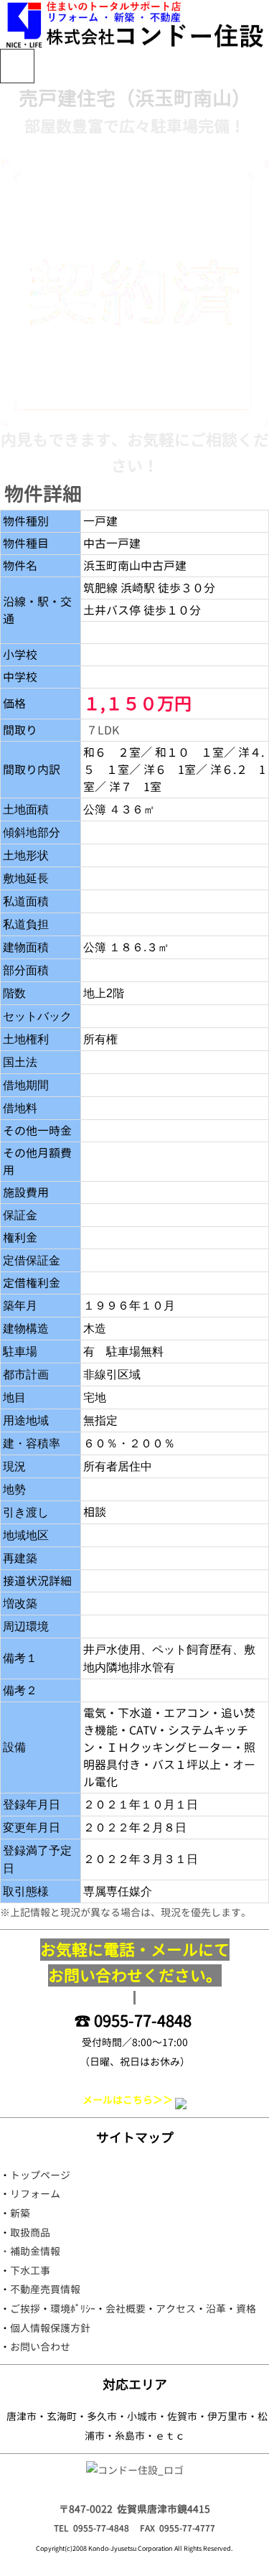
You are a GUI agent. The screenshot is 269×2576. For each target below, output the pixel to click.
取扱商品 (30, 2232)
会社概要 (126, 2309)
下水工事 (30, 2271)
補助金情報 (35, 2251)
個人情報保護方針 (50, 2328)
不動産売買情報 (45, 2289)
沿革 (216, 2309)
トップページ (40, 2175)
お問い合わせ (40, 2347)
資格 (246, 2309)
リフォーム (35, 2194)
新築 (20, 2213)
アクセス (176, 2309)
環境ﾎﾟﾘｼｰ (73, 2309)
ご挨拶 (25, 2309)
